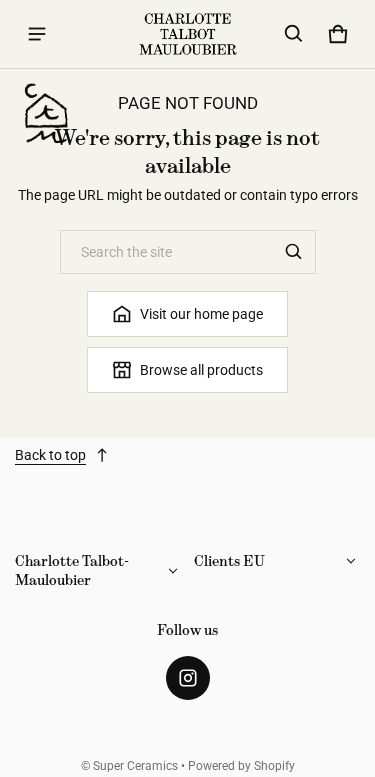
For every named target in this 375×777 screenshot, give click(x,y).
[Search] (294, 252)
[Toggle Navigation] (37, 34)
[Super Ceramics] (188, 34)
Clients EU (229, 560)
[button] (294, 34)
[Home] (45, 114)
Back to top (50, 455)
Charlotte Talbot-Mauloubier (72, 570)
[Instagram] (188, 678)
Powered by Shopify (241, 766)
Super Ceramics (135, 766)
